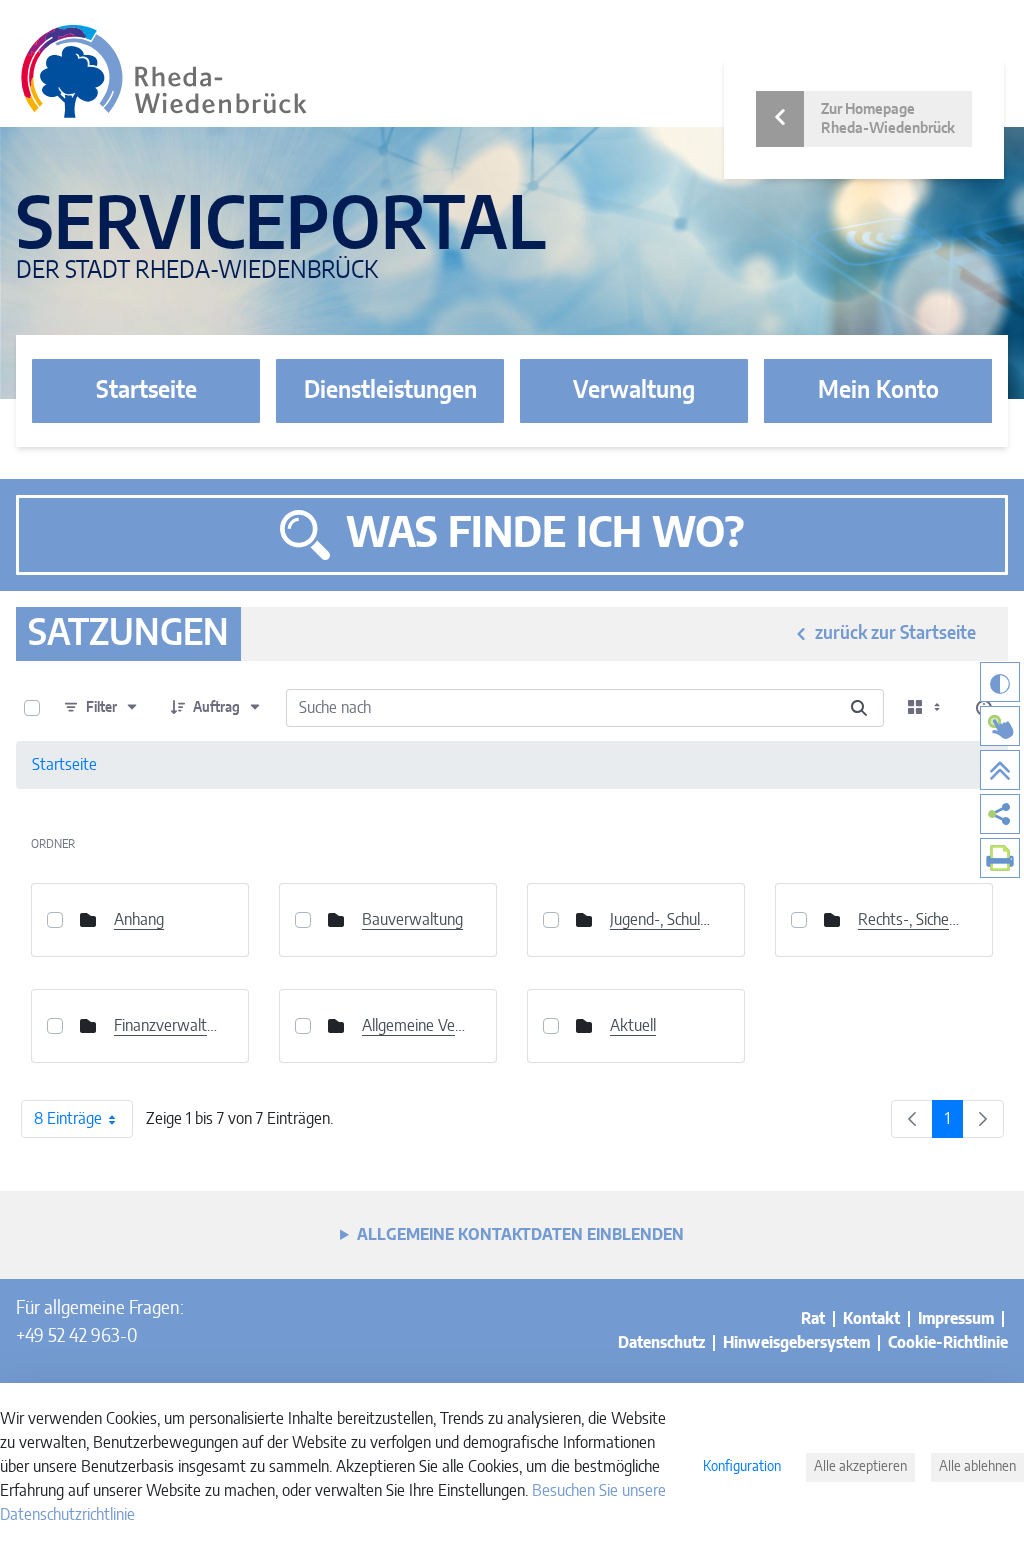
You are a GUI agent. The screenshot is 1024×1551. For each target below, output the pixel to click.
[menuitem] (1000, 814)
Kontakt (871, 1319)
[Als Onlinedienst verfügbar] (1000, 726)
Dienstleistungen (390, 391)
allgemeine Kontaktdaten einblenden (520, 1235)
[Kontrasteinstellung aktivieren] (1000, 682)
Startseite (146, 391)
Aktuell (633, 1026)
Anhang (139, 920)
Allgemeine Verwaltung (414, 1026)
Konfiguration (742, 1467)
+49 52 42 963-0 (76, 1337)
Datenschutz (661, 1343)
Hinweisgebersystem (796, 1343)
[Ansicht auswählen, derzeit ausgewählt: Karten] (926, 708)
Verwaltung (634, 391)
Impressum (956, 1319)
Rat (813, 1319)
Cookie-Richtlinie (948, 1343)
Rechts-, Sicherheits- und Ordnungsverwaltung (910, 920)
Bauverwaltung (412, 920)
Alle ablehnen (977, 1467)
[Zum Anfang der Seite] (1000, 770)
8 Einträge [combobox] (68, 1119)
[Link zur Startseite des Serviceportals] (164, 71)
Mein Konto (878, 391)
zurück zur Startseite (895, 634)
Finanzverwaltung (166, 1026)
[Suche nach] (859, 708)
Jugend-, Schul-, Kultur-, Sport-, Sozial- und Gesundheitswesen (662, 920)
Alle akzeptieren (860, 1467)
